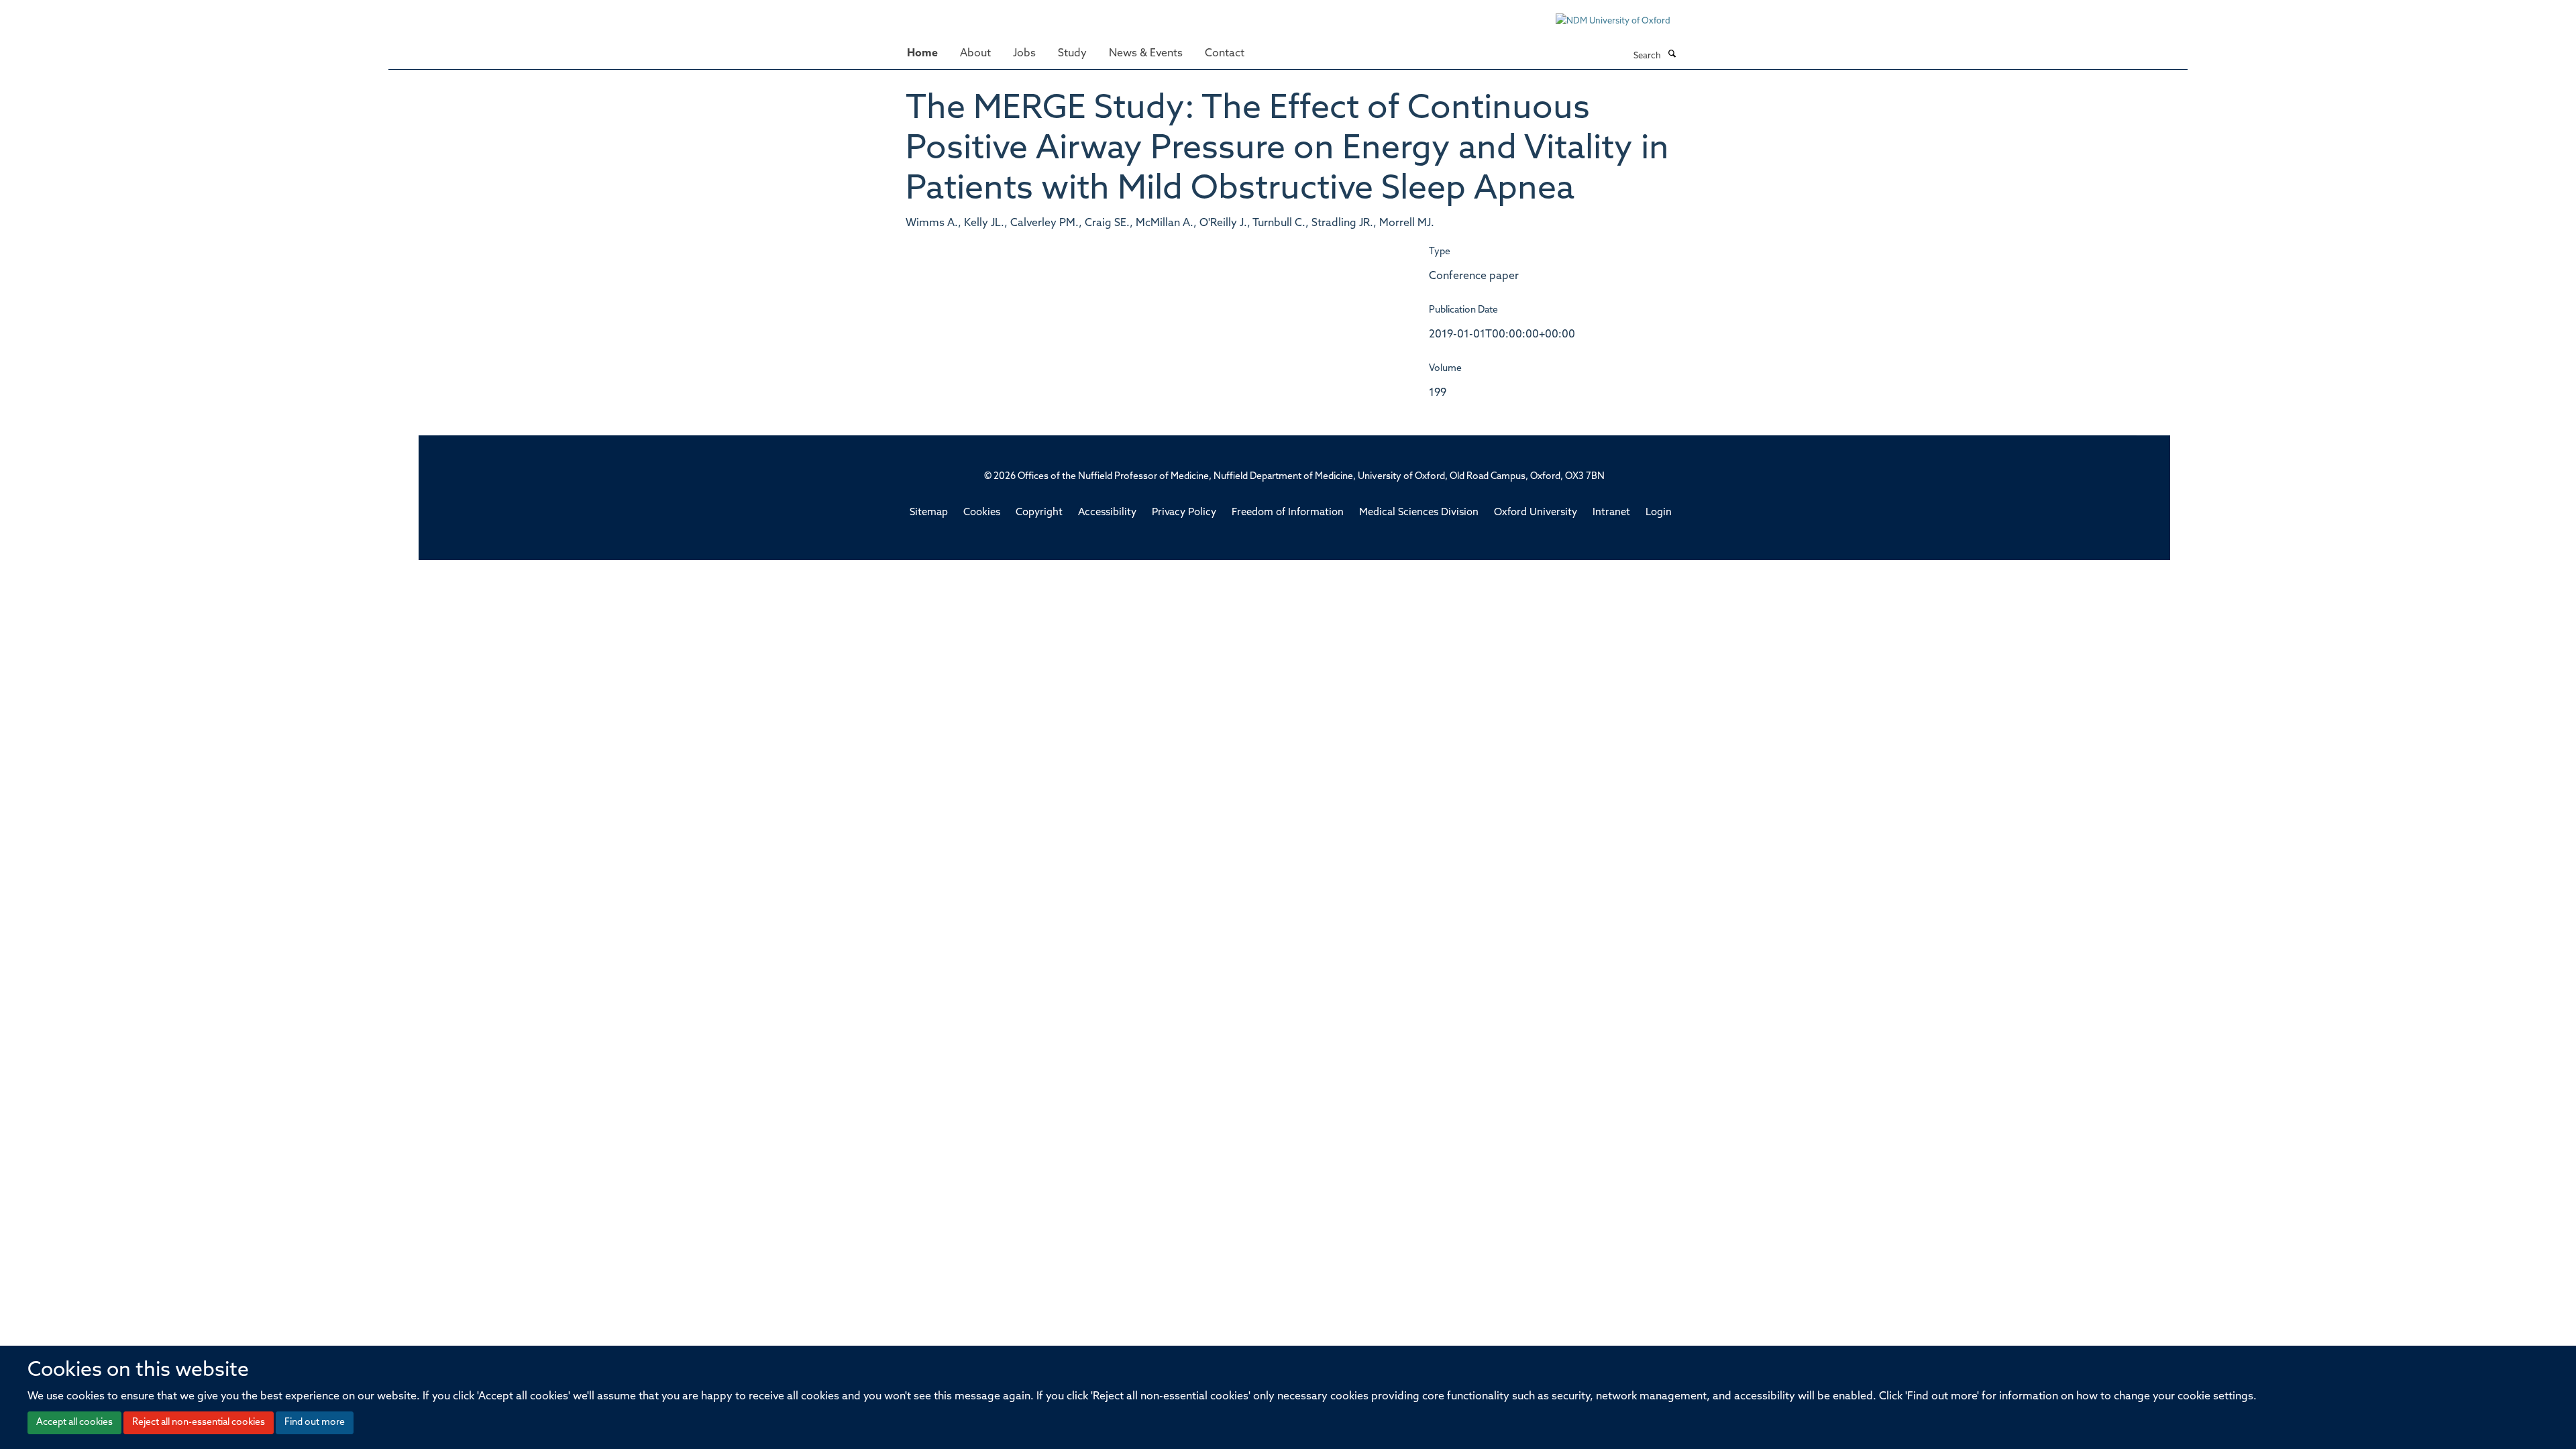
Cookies (982, 513)
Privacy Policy (1184, 513)
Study (1072, 54)
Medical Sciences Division (1419, 513)
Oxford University (1536, 513)
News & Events (1146, 54)
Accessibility (1107, 513)
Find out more (315, 1423)
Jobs (1024, 54)
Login (1659, 513)
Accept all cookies (74, 1423)
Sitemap (929, 513)
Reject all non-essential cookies (199, 1423)
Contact (1225, 54)
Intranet (1611, 513)
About (975, 54)
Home (922, 54)
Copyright (1039, 513)
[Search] (1672, 55)
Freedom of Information (1288, 513)
